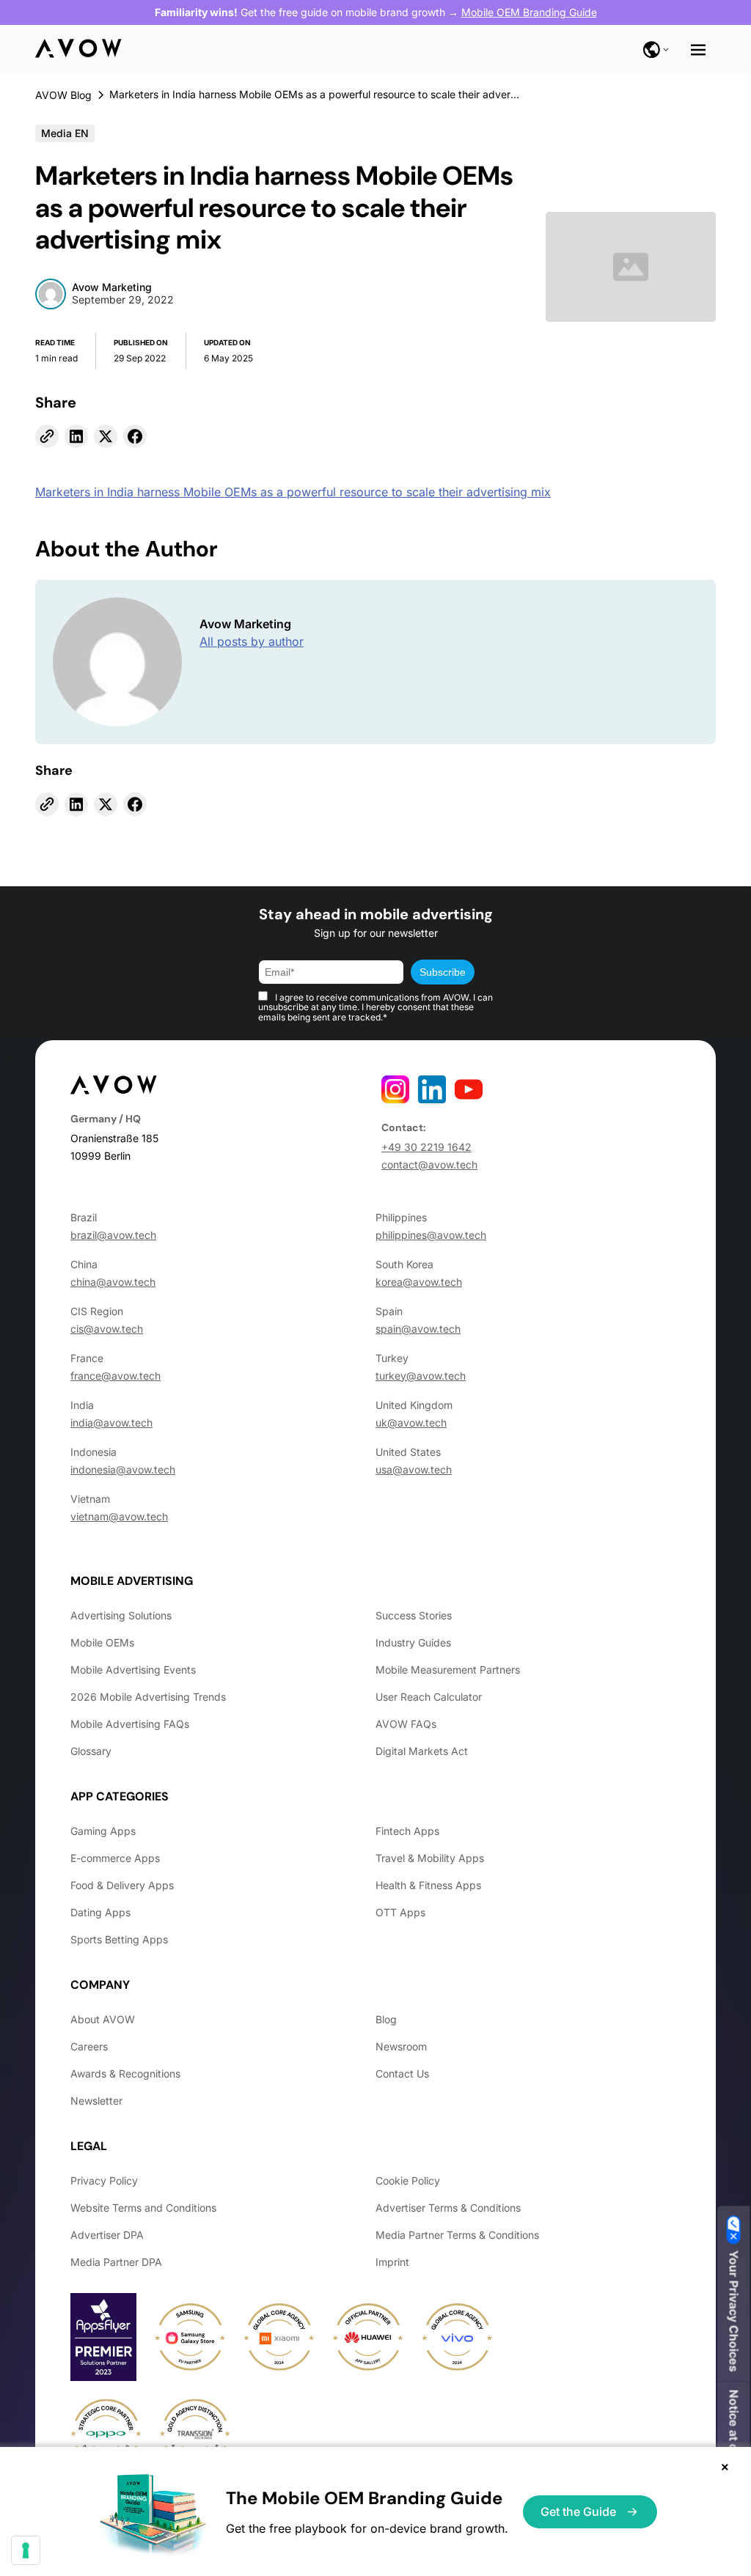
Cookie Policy (408, 2181)
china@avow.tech (113, 1282)
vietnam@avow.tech (119, 1516)
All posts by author (252, 641)
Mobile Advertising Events (133, 1670)
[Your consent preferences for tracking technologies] (26, 2550)
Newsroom (401, 2046)
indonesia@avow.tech (123, 1469)
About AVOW (103, 2019)
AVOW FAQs (406, 1724)
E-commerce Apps (115, 1858)
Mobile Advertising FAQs (130, 1724)
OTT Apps (400, 1912)
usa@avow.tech (414, 1469)
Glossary (91, 1751)
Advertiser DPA (107, 2235)
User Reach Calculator (429, 1697)
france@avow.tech (116, 1376)
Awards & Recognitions (125, 2073)
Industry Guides (413, 1642)
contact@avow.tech (429, 1164)
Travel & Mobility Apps (430, 1858)
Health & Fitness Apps (428, 1885)
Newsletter (96, 2101)
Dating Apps (100, 1912)
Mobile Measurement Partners (448, 1670)
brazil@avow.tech (113, 1235)
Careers (89, 2046)
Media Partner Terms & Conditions (457, 2235)
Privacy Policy (104, 2181)
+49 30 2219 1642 (426, 1147)
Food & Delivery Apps (122, 1885)
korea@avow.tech (419, 1282)
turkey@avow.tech (421, 1376)
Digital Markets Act (422, 1751)
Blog (386, 2019)
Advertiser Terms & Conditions (448, 2208)
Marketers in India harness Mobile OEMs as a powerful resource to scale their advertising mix (293, 492)
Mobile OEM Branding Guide (529, 12)
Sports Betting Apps (119, 1939)
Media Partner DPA (116, 2262)
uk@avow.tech (411, 1423)
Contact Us (402, 2073)
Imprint (392, 2262)
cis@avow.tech (107, 1329)
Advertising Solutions (121, 1615)
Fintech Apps (407, 1831)
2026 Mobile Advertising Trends (148, 1697)
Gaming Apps (103, 1831)
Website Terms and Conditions (143, 2208)
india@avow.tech (111, 1423)
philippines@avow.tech (431, 1235)
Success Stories (414, 1615)
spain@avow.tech (418, 1329)
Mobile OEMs (102, 1642)
